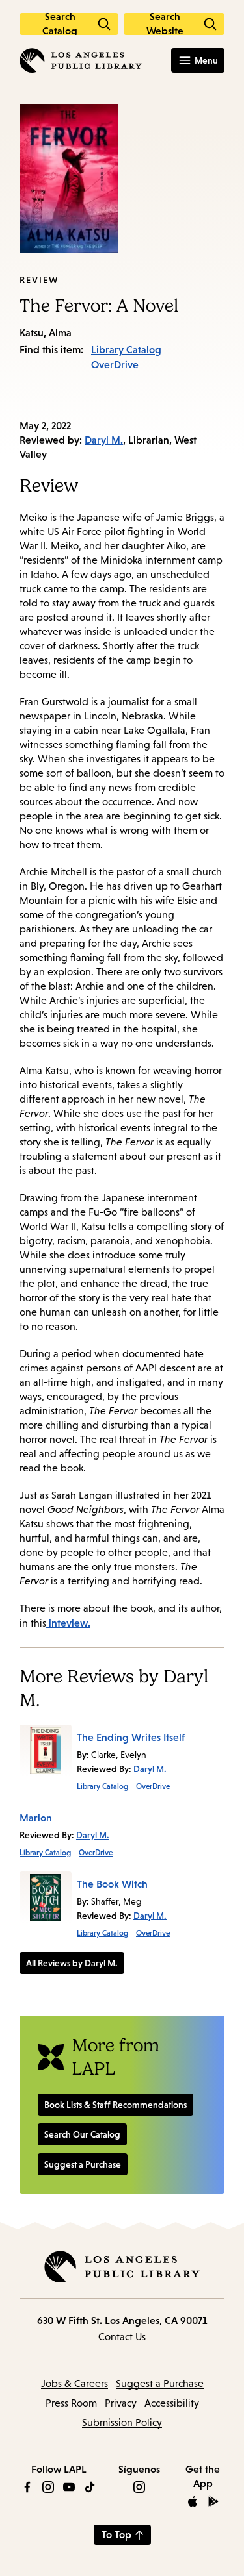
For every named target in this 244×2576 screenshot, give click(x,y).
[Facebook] (27, 2487)
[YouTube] (69, 2487)
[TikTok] (90, 2487)
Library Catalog (126, 349)
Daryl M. (104, 440)
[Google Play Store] (213, 2501)
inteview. (68, 1623)
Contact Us (122, 2337)
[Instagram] (48, 2487)
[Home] (81, 60)
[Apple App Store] (193, 2501)
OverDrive (115, 364)
